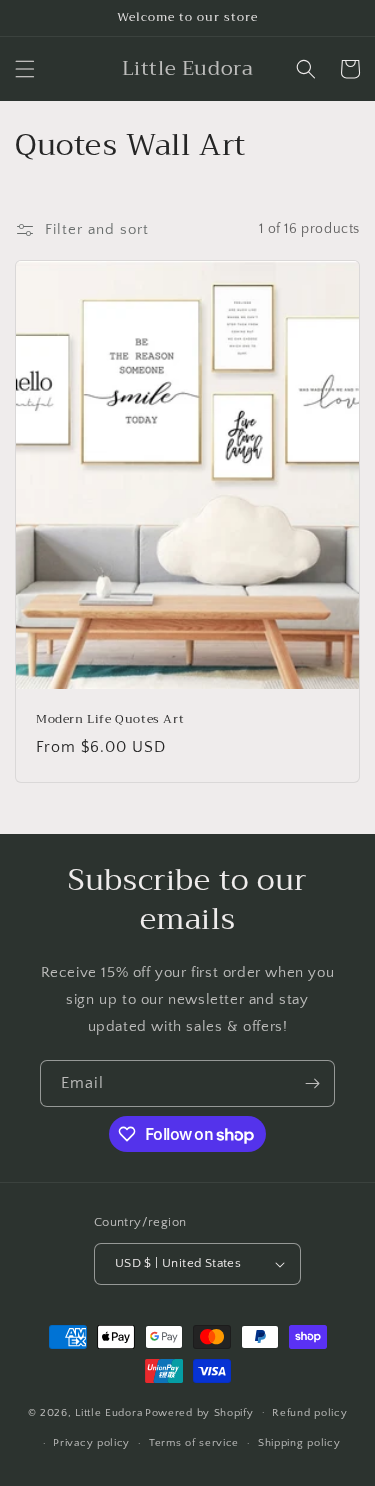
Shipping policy (299, 1443)
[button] (25, 69)
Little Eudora (108, 1412)
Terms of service (194, 1443)
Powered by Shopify (199, 1412)
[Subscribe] (312, 1083)
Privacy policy (91, 1443)
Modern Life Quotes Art (110, 720)
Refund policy (309, 1413)
